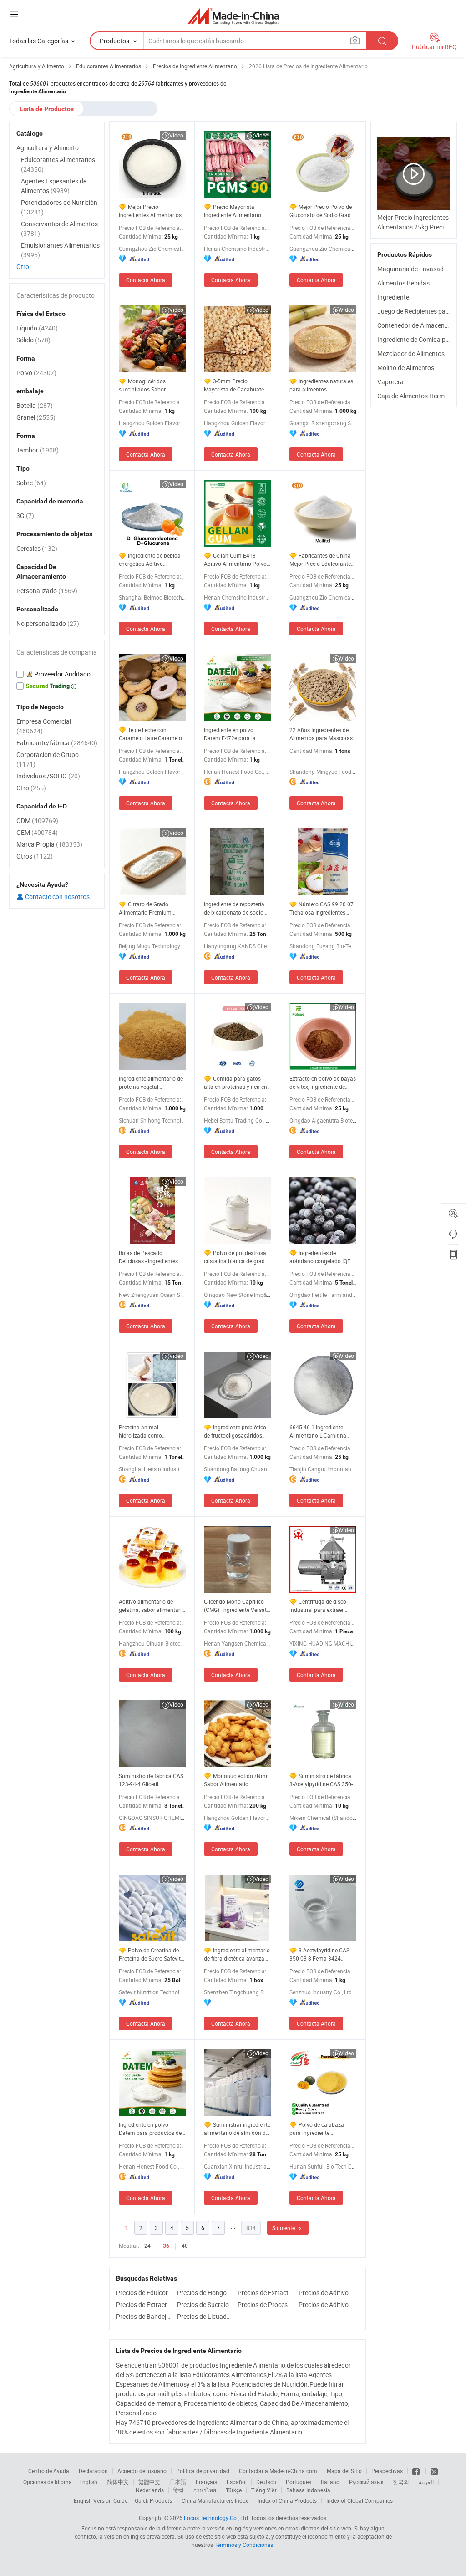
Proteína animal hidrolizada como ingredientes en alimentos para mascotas (150, 1431)
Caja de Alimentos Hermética (418, 396)
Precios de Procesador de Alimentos (266, 2304)
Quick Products (153, 2500)
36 (166, 2246)
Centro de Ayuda (49, 2471)
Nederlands (150, 2490)
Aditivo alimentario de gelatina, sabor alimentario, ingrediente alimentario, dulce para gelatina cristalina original (152, 1606)
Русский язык (366, 2482)
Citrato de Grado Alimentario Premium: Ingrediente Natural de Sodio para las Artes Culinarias (146, 908)
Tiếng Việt (264, 2490)
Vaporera (390, 382)
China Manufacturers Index (215, 2500)
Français (206, 2482)
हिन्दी (178, 2490)
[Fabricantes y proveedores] (233, 16)
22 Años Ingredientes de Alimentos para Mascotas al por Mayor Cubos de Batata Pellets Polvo (321, 734)
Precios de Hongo (202, 2293)
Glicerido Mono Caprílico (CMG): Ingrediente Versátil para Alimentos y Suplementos (237, 1606)
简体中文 (118, 2482)
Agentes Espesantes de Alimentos (54, 186)
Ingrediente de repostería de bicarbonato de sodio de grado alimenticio (237, 908)
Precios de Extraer (142, 2304)
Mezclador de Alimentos (411, 353)
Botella (35, 405)
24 (147, 2246)
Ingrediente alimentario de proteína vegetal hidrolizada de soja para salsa (151, 1083)
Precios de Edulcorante (144, 2293)
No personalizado (48, 623)
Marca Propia (49, 844)
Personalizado (47, 591)
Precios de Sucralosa (205, 2304)
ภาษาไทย (205, 2490)
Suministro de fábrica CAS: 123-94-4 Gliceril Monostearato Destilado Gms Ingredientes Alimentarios (152, 1780)
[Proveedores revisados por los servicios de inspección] (57, 674)
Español (237, 2482)
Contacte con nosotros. (58, 897)
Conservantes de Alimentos (59, 229)
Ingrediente (393, 297)
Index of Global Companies (360, 2500)
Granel (36, 417)
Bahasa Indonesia (308, 2490)
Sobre (31, 483)
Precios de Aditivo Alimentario (327, 2304)
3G (25, 516)
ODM (37, 821)
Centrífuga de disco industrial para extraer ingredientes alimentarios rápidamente (321, 1606)
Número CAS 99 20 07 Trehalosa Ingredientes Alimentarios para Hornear (322, 908)
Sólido (33, 340)
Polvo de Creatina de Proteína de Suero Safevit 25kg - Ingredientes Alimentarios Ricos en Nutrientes (150, 1954)
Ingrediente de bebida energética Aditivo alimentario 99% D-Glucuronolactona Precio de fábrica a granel (150, 560)
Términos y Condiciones (244, 2545)
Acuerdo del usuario (142, 2471)
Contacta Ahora (146, 280)
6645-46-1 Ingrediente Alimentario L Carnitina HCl (318, 1431)
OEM (37, 832)
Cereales (37, 548)
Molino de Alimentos (406, 368)
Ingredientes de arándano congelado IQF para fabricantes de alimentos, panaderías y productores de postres (320, 1257)
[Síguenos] (417, 2471)
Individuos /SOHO (48, 776)
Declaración (93, 2471)
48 (185, 2246)
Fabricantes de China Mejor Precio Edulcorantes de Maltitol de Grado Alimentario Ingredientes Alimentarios (322, 560)
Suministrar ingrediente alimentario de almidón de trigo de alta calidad (237, 2129)
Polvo (36, 373)
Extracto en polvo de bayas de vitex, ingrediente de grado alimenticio (323, 1083)
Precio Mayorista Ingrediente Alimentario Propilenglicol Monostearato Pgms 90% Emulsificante (235, 211)
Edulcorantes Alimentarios (58, 164)
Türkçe (234, 2490)
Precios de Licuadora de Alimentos (205, 2316)
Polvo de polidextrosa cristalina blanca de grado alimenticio (236, 1257)
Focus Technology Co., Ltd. (217, 2518)
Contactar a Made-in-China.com (278, 2471)
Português (299, 2482)
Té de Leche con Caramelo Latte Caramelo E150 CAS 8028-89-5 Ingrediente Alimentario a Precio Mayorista (150, 734)
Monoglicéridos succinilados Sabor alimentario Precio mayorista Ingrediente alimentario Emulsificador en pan (151, 385)
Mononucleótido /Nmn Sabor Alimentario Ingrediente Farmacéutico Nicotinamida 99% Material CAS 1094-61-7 (237, 1780)
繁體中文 (149, 2482)
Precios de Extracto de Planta (266, 2293)
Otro (23, 267)
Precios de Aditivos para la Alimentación (327, 2293)
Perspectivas (387, 2471)
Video (176, 135)
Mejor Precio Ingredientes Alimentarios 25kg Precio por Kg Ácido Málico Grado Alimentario (150, 211)
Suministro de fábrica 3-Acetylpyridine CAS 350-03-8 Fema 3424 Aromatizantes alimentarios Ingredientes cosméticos (321, 1780)
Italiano (330, 2482)
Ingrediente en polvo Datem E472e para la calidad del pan (230, 734)
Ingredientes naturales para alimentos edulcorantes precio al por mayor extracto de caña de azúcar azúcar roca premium (322, 385)
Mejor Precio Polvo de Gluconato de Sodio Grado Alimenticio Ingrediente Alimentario (322, 211)
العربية (426, 2482)
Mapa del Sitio (344, 2471)
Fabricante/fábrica (57, 743)
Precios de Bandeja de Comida (144, 2316)
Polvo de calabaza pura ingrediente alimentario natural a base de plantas (322, 2129)
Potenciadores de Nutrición (59, 207)
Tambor (38, 450)
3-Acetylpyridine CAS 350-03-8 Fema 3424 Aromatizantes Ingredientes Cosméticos (320, 1954)
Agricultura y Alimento (48, 148)
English (88, 2482)
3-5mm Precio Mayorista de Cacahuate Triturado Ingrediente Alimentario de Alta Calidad (234, 385)
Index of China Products (287, 2500)
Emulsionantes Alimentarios (60, 250)
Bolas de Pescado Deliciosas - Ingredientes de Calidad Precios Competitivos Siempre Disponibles (152, 1257)
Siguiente (284, 2228)
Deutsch (266, 2482)
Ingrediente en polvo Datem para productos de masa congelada (150, 2129)
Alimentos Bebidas (403, 283)
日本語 (178, 2482)
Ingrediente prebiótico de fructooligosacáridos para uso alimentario (235, 1431)
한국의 (401, 2482)
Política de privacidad (203, 2471)
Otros (35, 856)
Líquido (37, 328)
